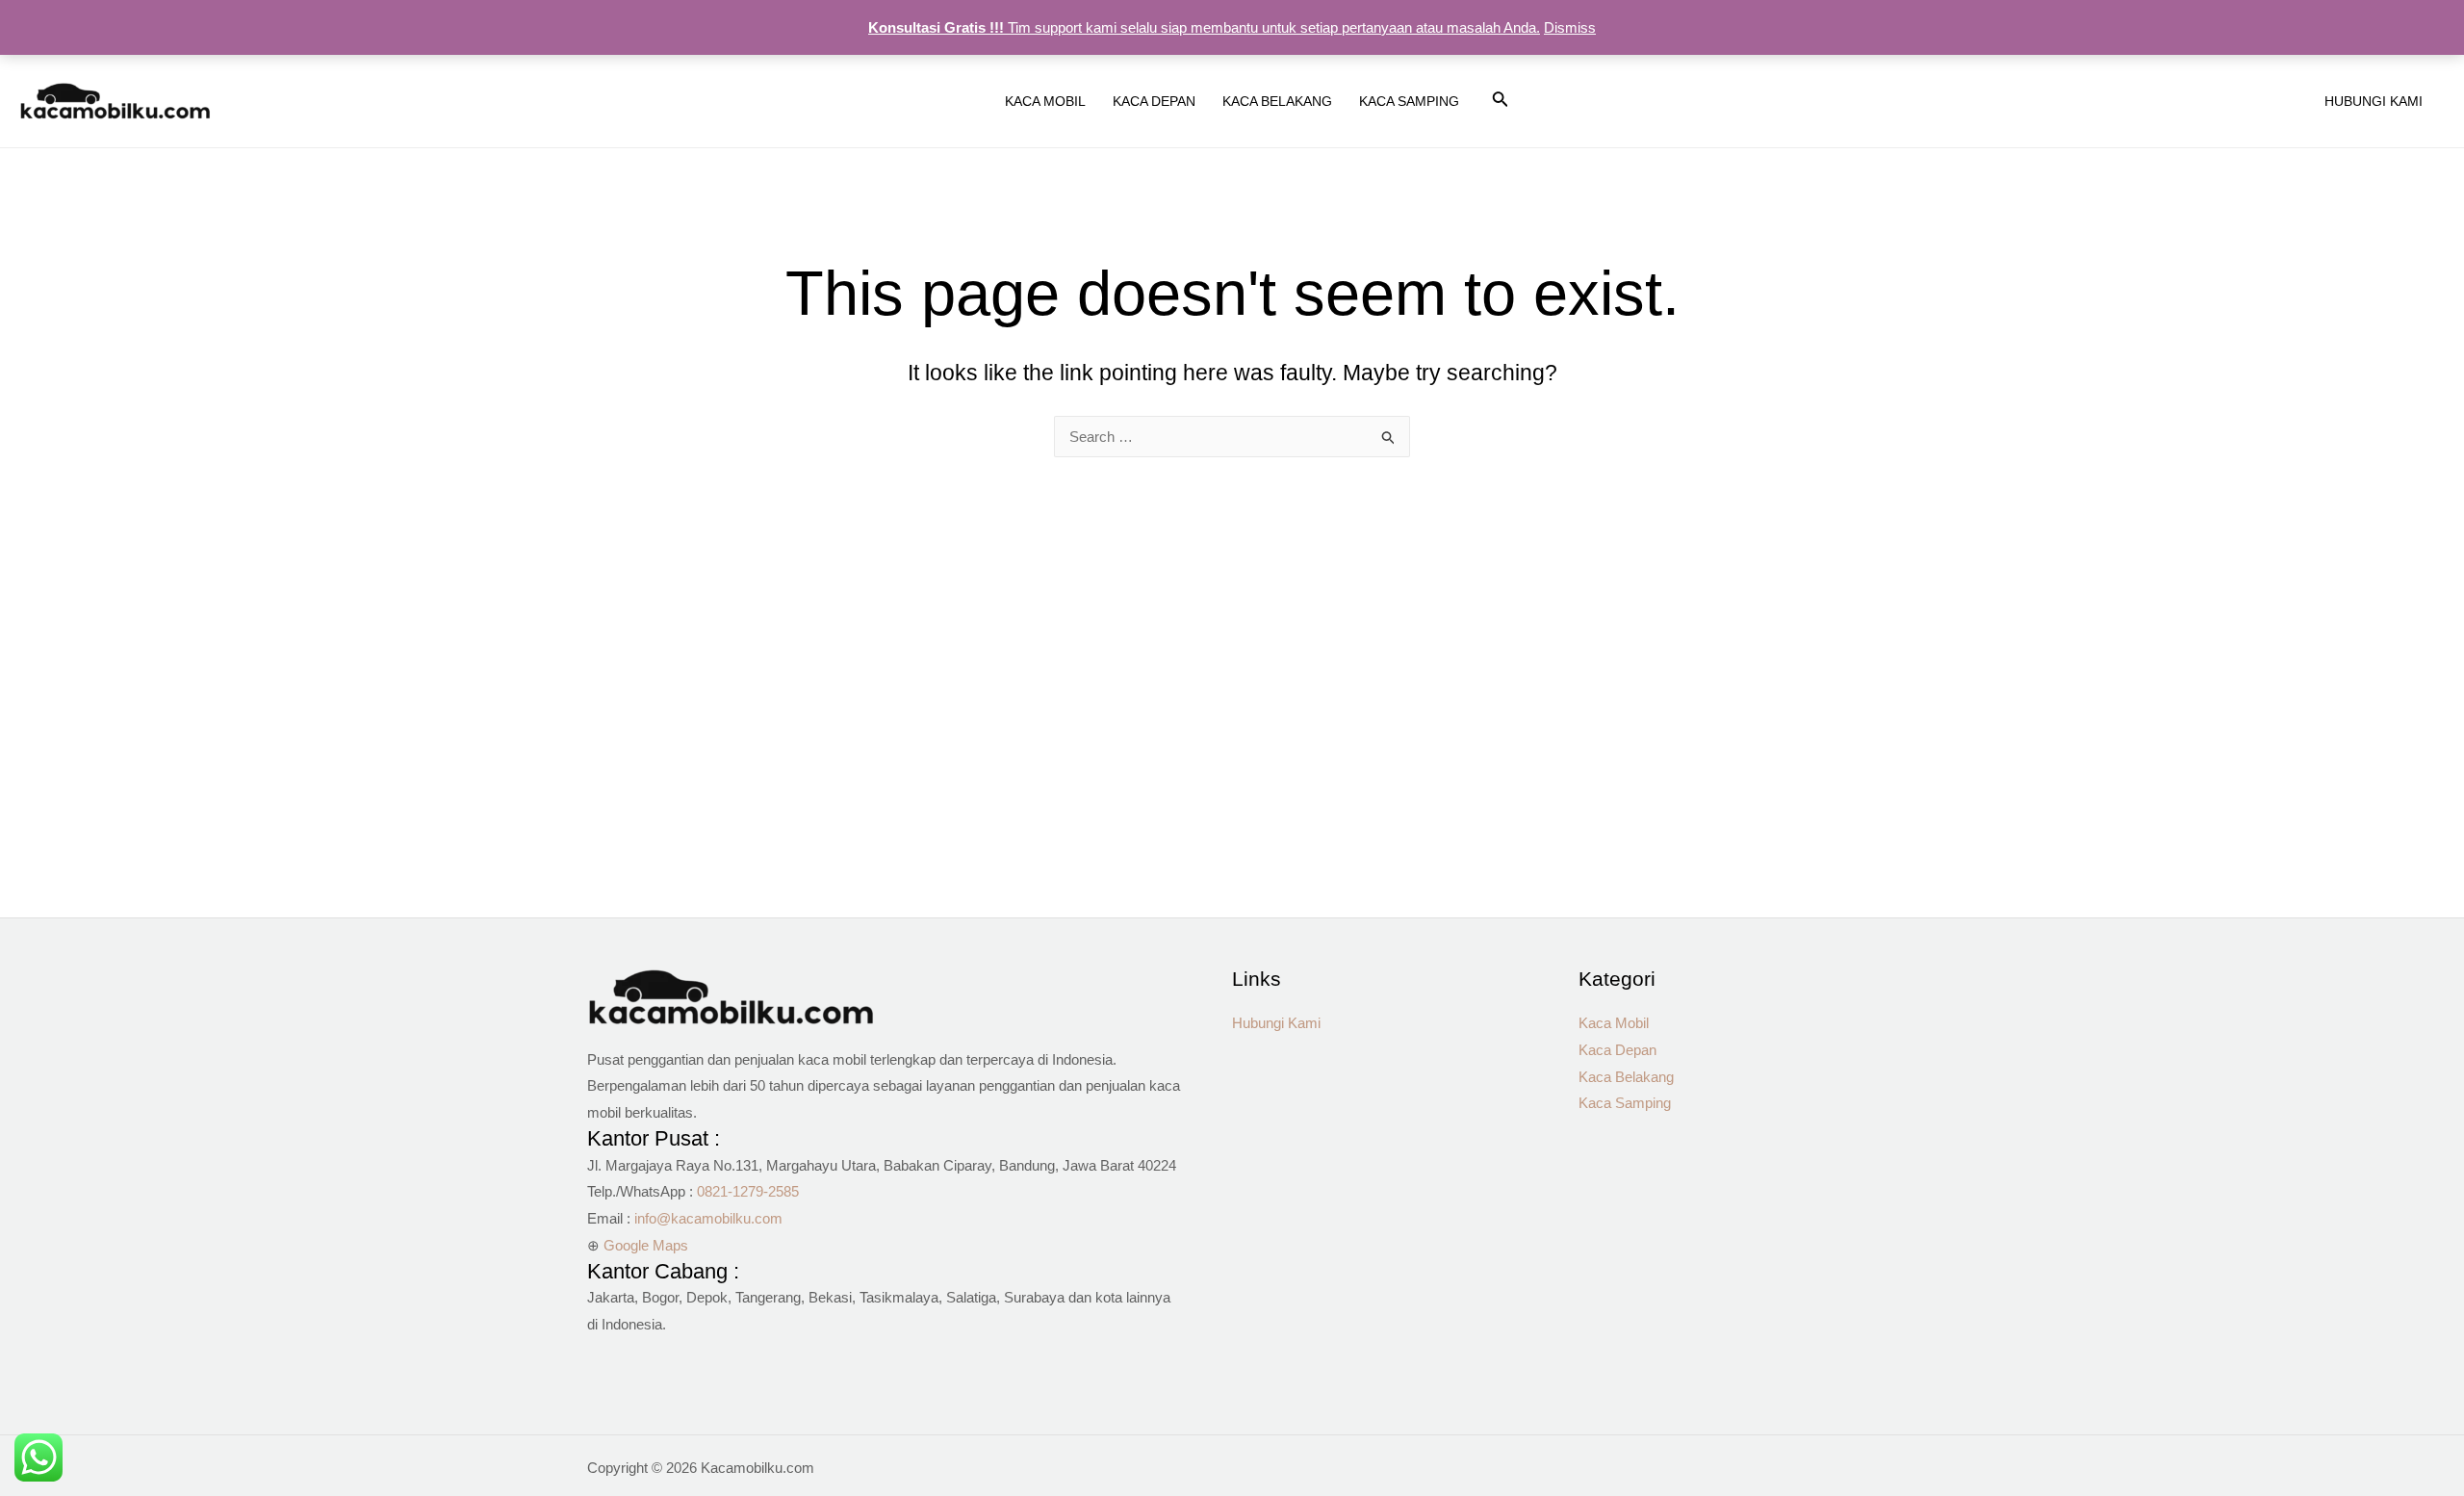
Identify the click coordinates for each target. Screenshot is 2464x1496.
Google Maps (646, 1245)
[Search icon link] (1501, 103)
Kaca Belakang (1626, 1077)
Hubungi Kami (1276, 1023)
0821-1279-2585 (748, 1191)
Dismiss (1570, 27)
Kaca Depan (1617, 1050)
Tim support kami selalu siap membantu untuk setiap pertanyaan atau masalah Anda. (1204, 27)
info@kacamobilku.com (708, 1218)
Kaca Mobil (1614, 1023)
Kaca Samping (1625, 1103)
